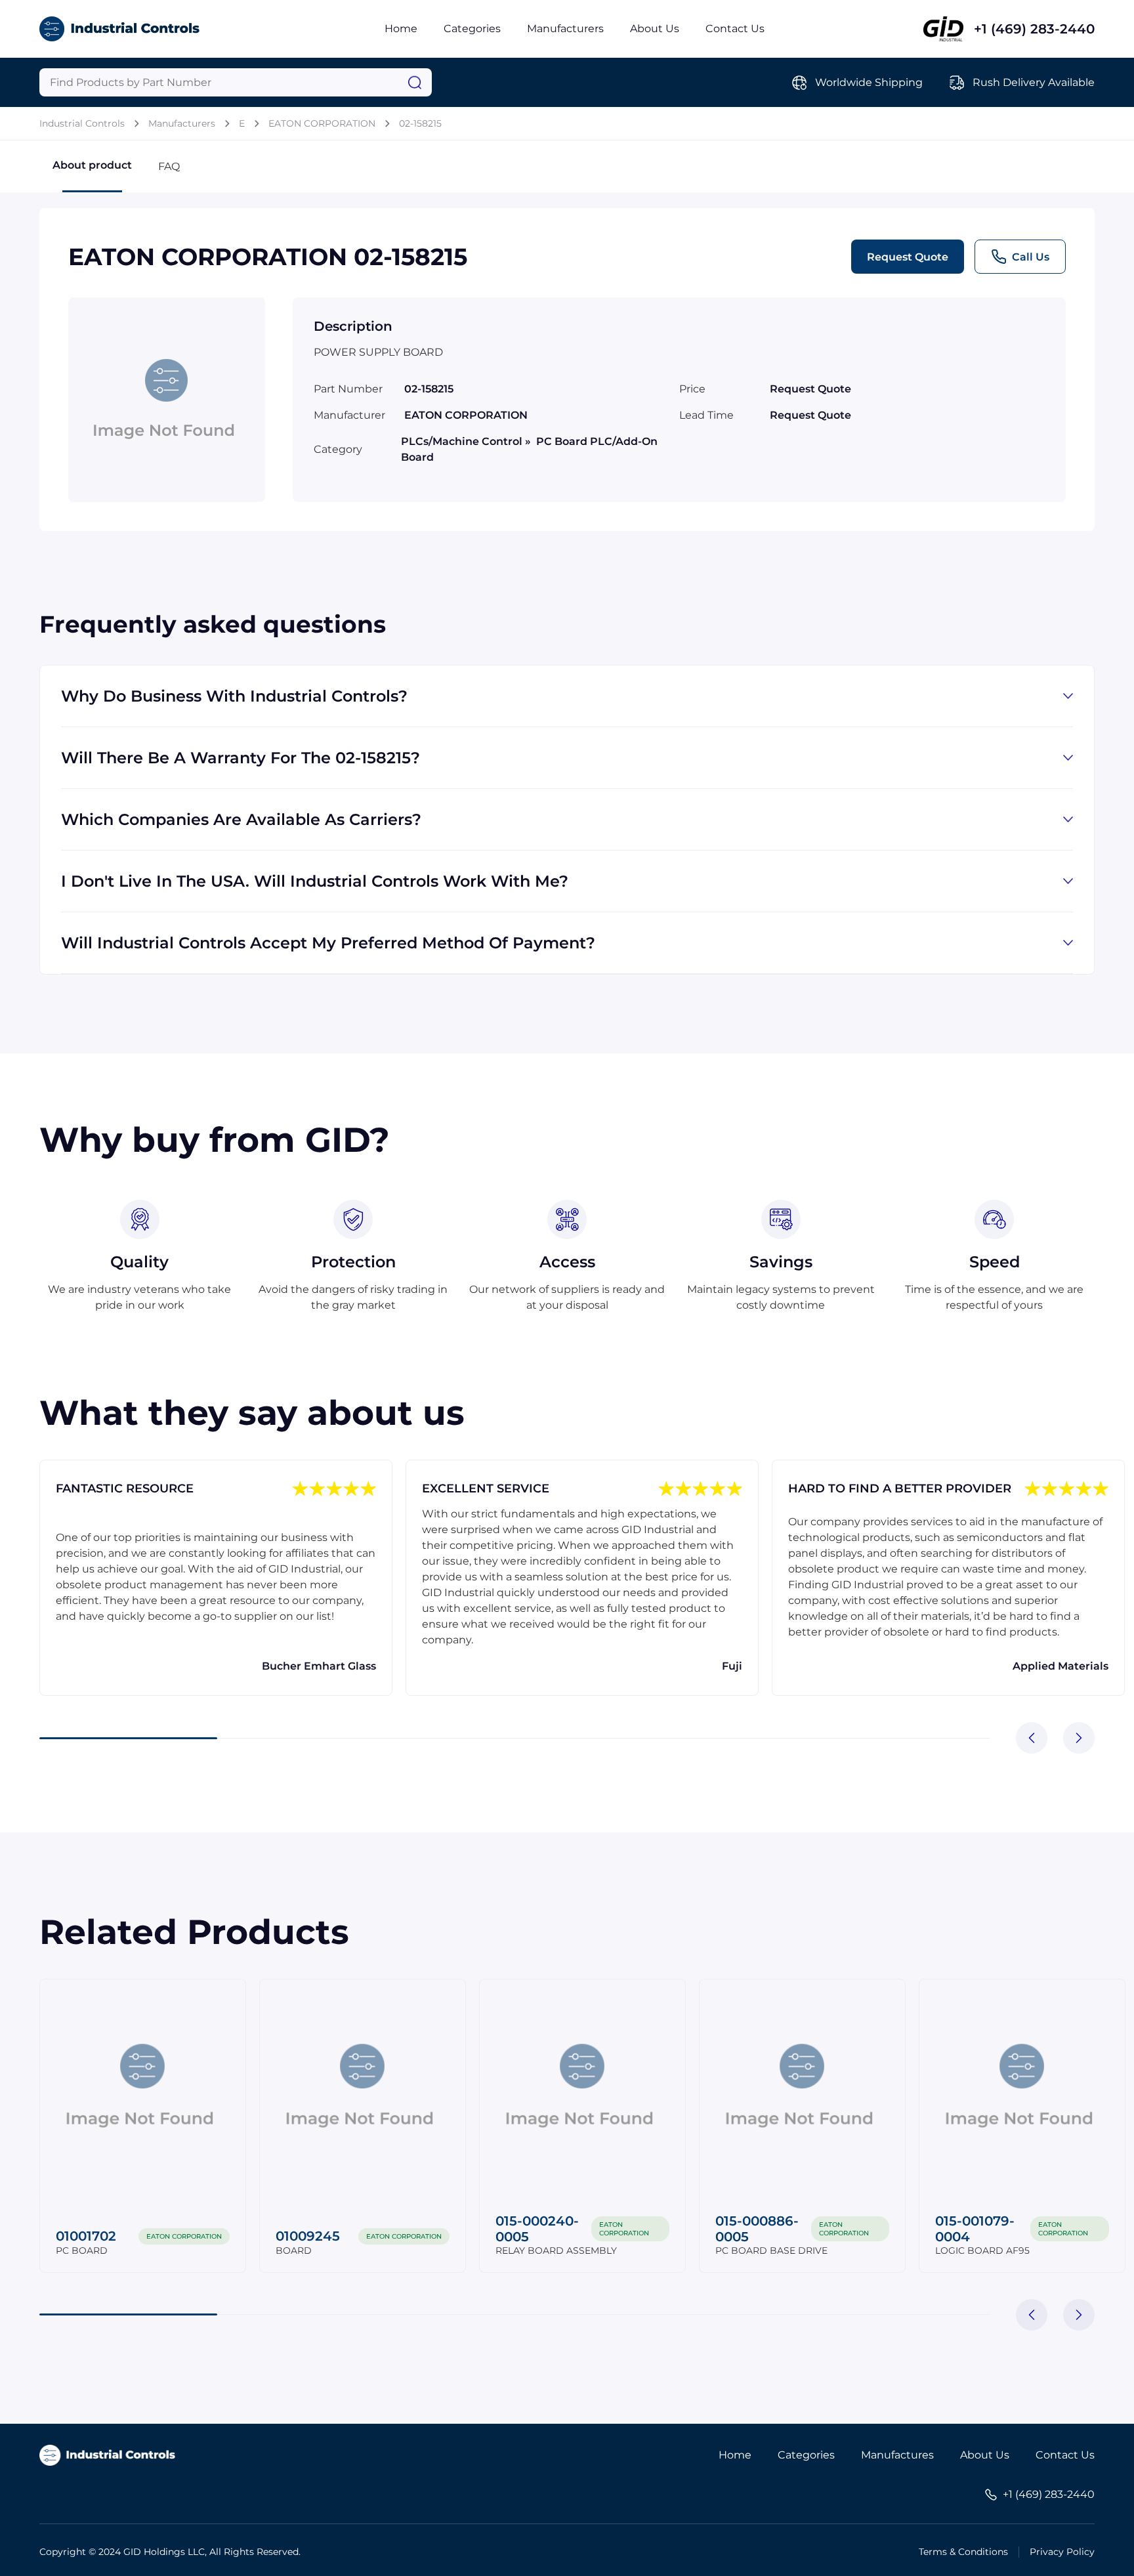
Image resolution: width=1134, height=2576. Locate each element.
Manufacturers (565, 29)
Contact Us (735, 29)
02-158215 (420, 123)
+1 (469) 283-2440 (1034, 29)
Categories (472, 29)
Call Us (1031, 257)
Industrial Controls (82, 123)
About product (92, 165)
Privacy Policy (1062, 2552)
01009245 (308, 2236)
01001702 (86, 2236)
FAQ (169, 166)
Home (401, 29)
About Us (655, 29)
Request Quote (908, 257)
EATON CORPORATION (322, 123)
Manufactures (897, 2455)
